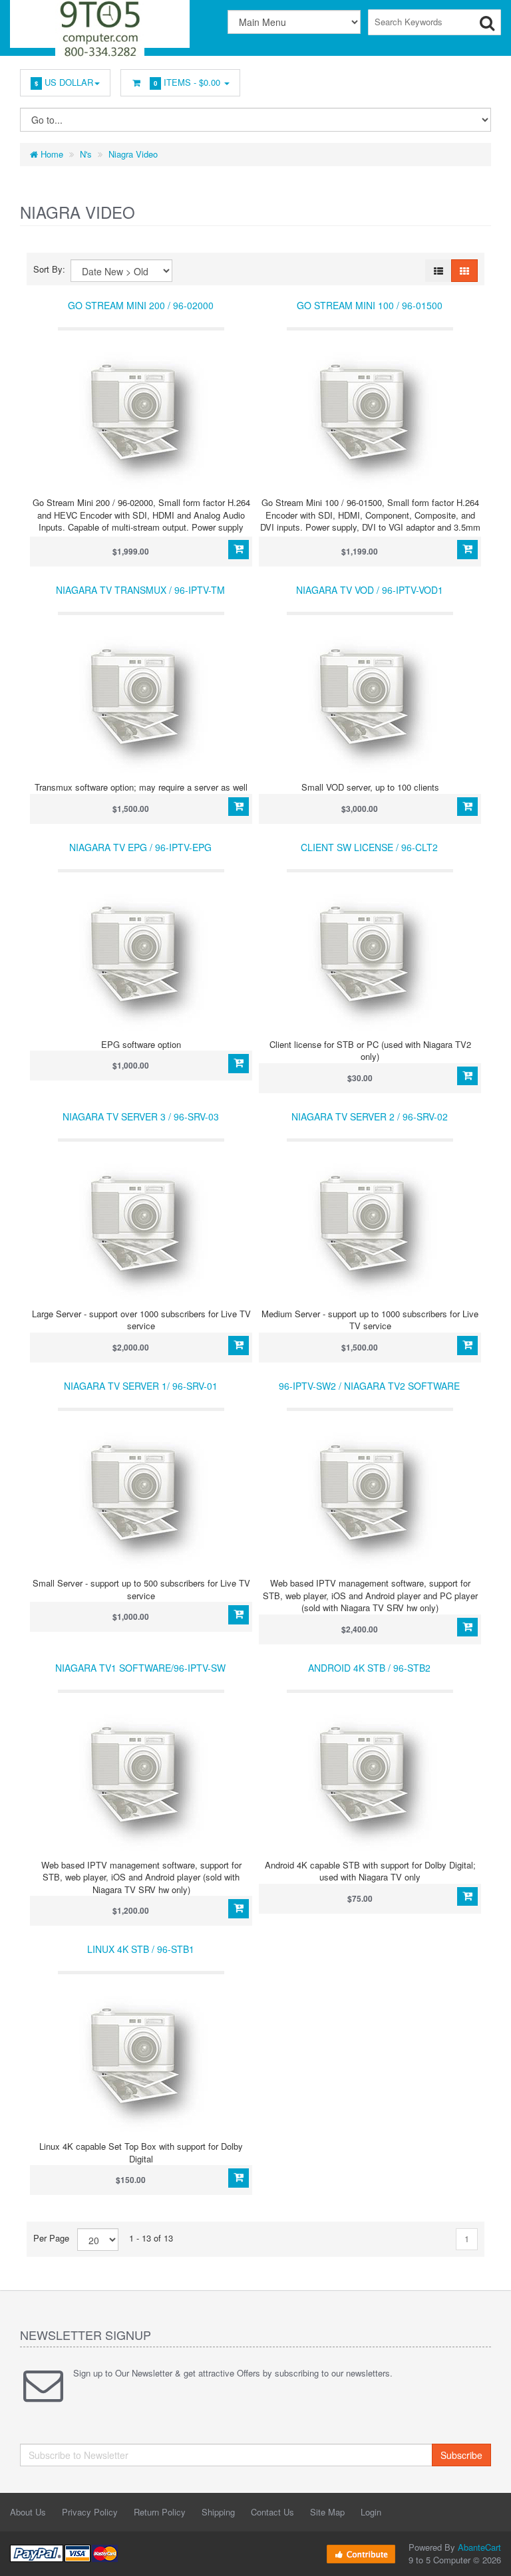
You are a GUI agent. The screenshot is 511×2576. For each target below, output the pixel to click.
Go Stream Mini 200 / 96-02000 (141, 305)
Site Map (327, 2512)
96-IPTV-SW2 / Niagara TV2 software (369, 1386)
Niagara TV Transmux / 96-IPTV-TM (140, 590)
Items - (187, 82)
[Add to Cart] (239, 550)
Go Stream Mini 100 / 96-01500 (370, 305)
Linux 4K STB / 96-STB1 (141, 1949)
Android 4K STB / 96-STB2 (369, 1668)
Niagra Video (133, 154)
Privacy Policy (90, 2512)
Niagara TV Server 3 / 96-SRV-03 (141, 1116)
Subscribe (461, 2455)
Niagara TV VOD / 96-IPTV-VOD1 (370, 590)
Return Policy (160, 2512)
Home (51, 154)
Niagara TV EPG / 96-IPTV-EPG (140, 847)
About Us (28, 2512)
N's (86, 154)
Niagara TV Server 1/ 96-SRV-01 (141, 1386)
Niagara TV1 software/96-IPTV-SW (140, 1668)
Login (371, 2512)
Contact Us (272, 2512)
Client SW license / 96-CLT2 (369, 847)
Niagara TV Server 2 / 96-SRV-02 (370, 1116)
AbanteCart (479, 2547)
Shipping (218, 2512)
